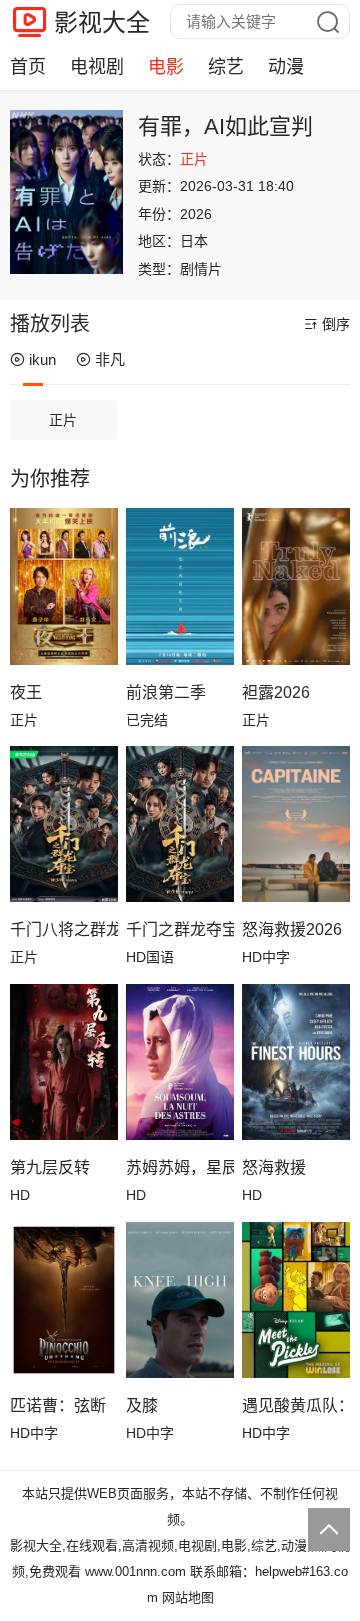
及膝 (142, 1405)
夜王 (26, 692)
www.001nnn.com (135, 1571)
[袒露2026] (296, 586)
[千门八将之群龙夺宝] (64, 824)
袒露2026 (276, 692)
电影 (166, 67)
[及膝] (180, 1300)
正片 (63, 420)
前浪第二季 (166, 692)
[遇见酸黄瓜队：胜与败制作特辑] (296, 1300)
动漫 (286, 67)
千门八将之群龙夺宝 (64, 929)
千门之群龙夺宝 (180, 929)
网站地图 (188, 1597)
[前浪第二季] (180, 586)
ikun (42, 359)
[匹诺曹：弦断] (64, 1300)
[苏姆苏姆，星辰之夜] (180, 1062)
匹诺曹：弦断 (58, 1405)
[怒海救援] (296, 1062)
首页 (28, 67)
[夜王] (64, 586)
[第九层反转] (64, 1062)
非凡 (110, 359)
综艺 (226, 67)
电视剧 (97, 67)
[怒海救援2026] (296, 824)
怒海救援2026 (292, 929)
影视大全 (102, 22)
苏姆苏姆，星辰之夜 (180, 1167)
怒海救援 (274, 1167)
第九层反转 (50, 1167)
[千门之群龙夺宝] (180, 824)
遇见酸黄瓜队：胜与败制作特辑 (296, 1405)
